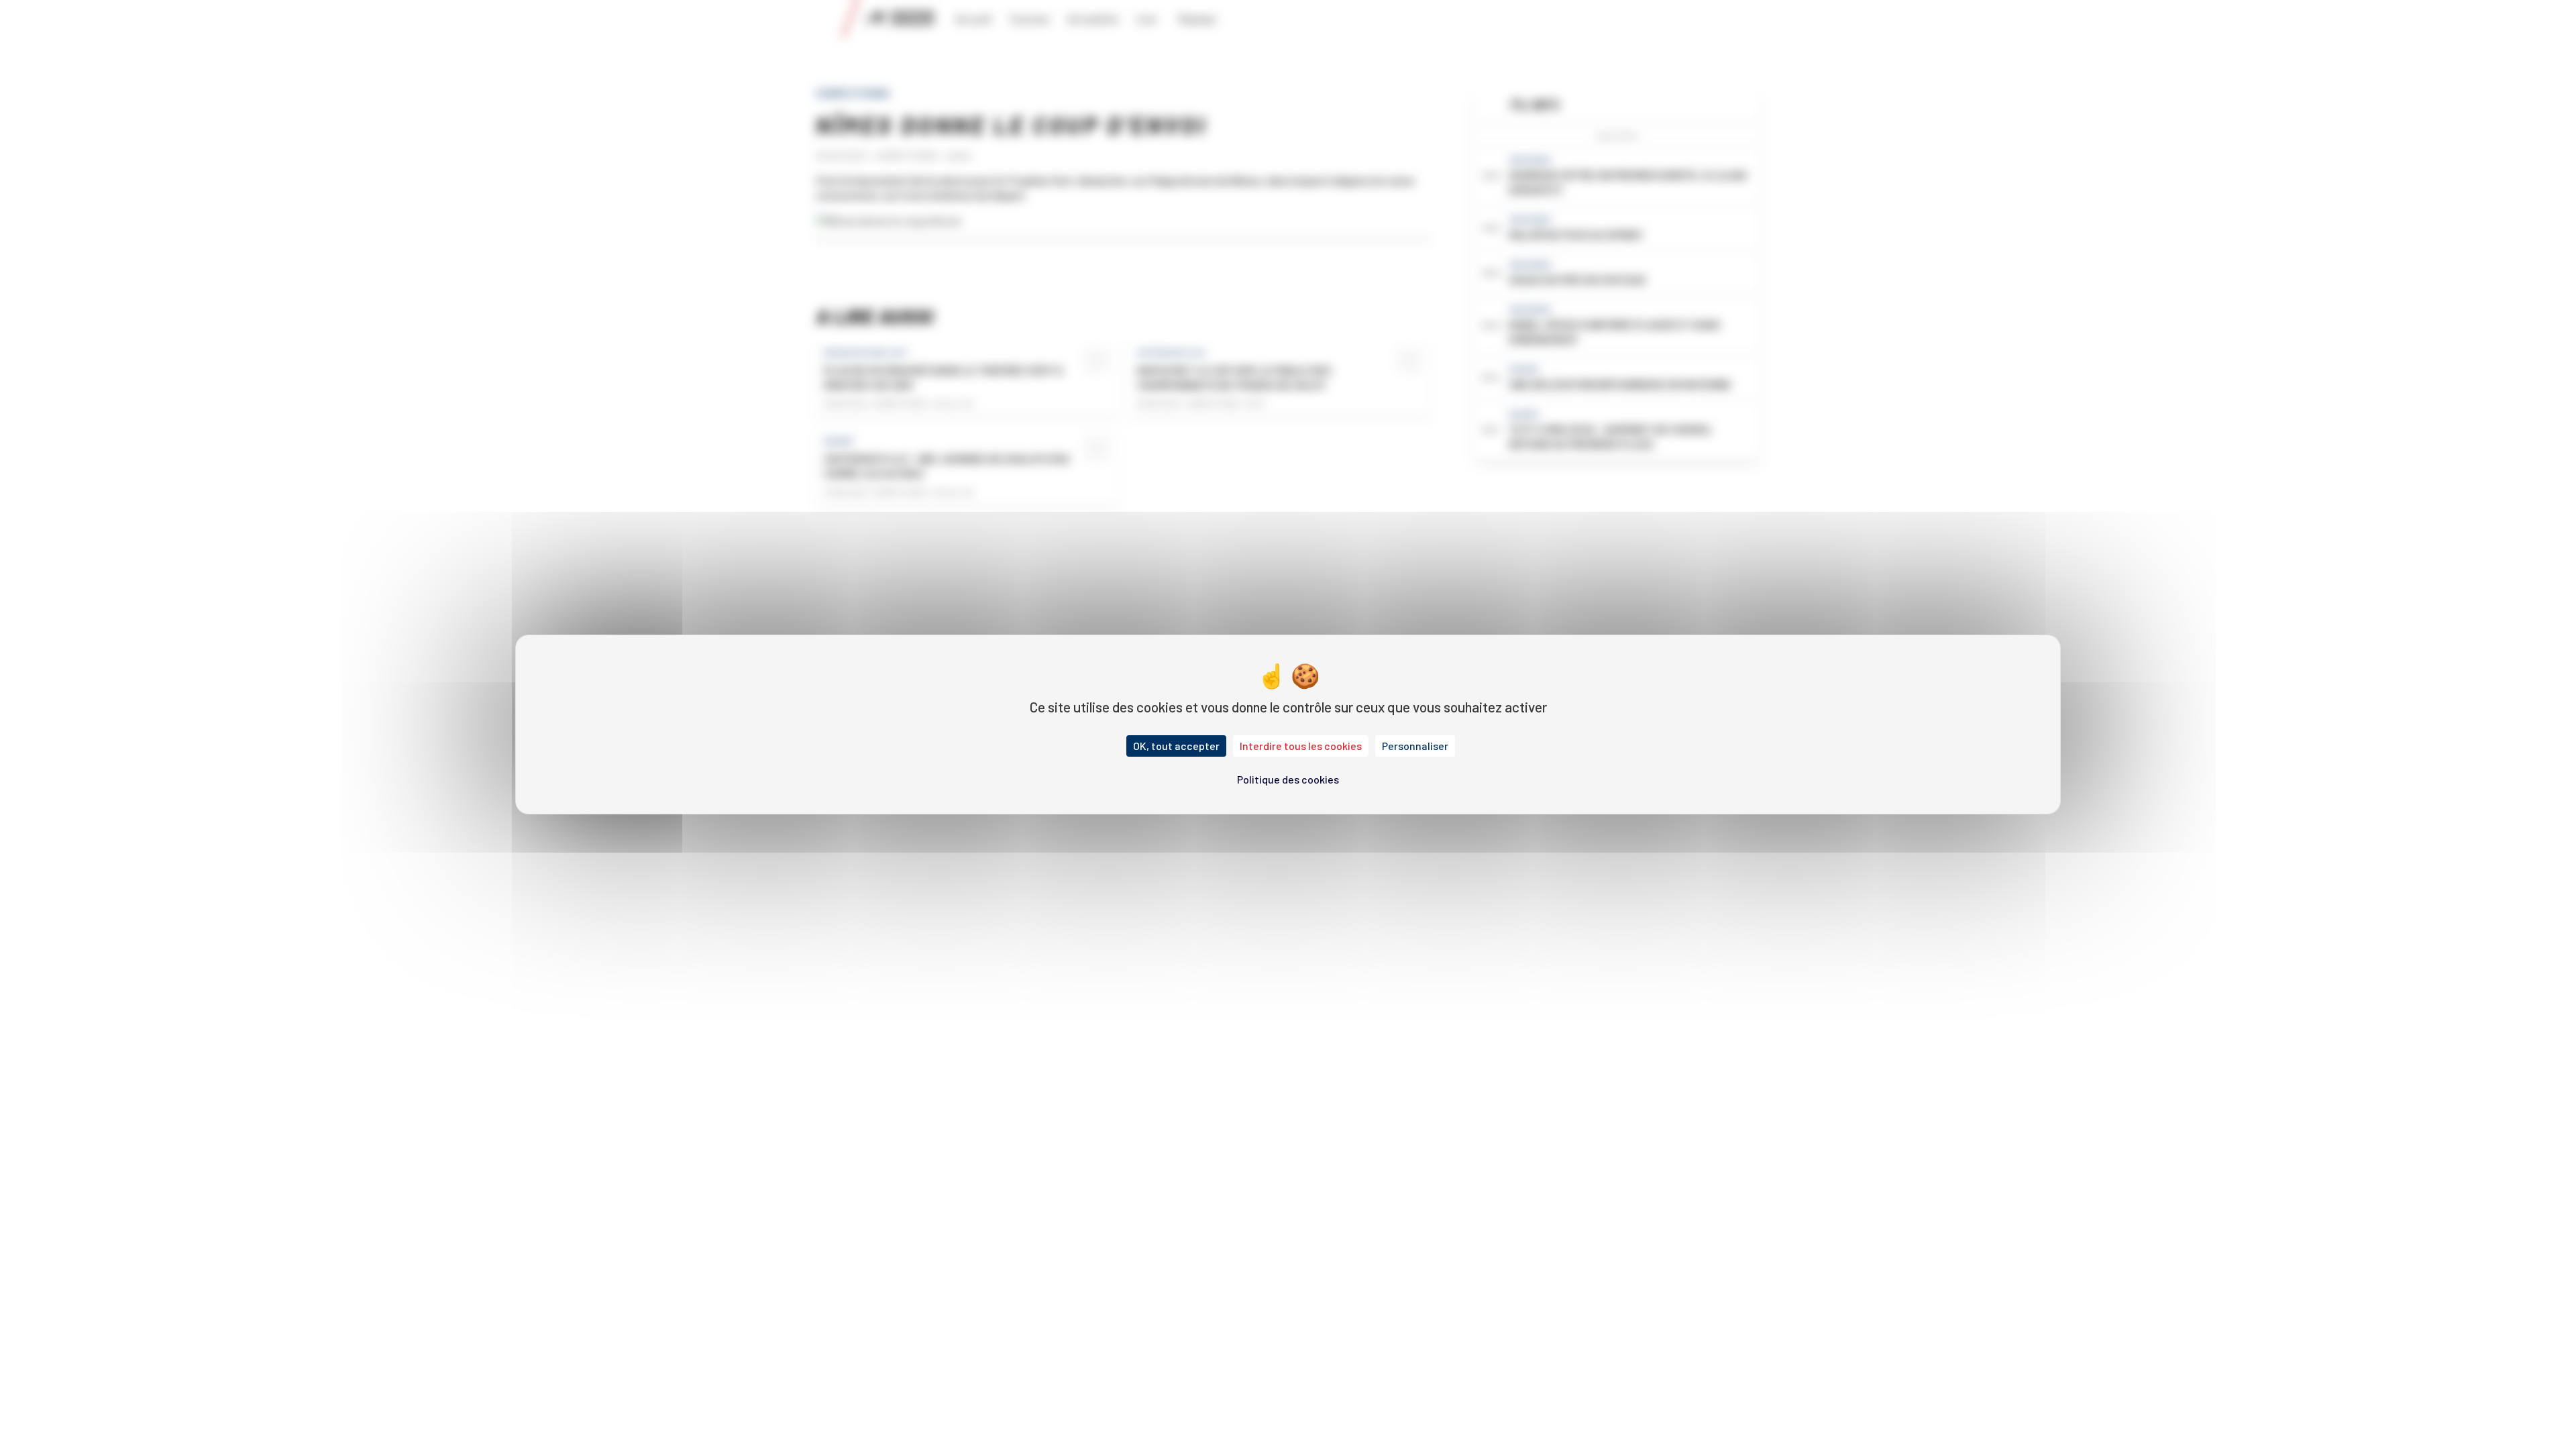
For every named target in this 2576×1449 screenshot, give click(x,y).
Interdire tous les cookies (1301, 746)
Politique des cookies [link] (1288, 779)
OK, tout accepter (1176, 746)
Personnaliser (1415, 746)
